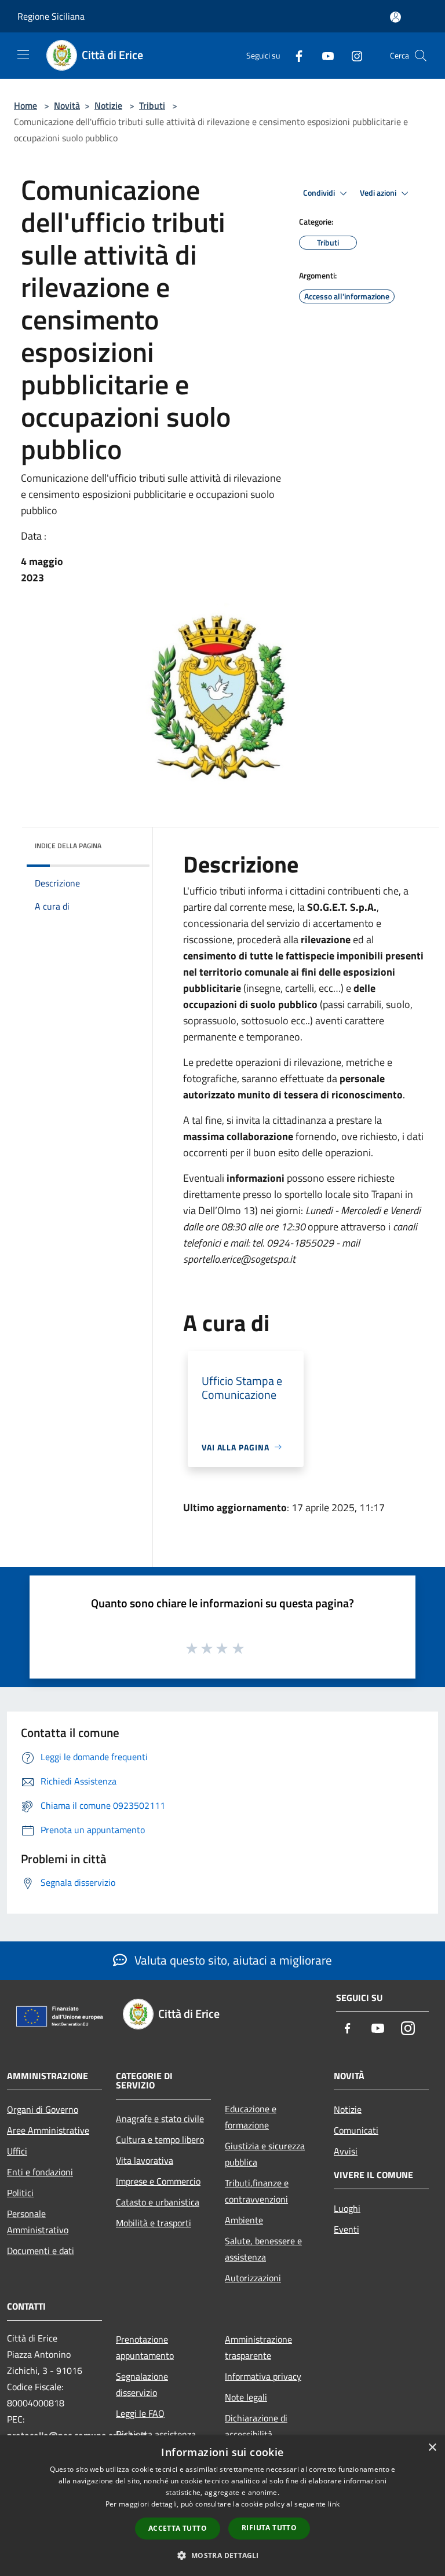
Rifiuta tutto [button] (269, 2528)
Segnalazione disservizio (142, 2384)
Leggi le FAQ (140, 2413)
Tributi (152, 105)
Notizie (108, 105)
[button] (222, 2555)
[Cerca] (421, 56)
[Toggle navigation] (23, 54)
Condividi (320, 193)
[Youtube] (323, 55)
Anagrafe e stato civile (160, 2119)
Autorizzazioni (253, 2278)
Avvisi (346, 2151)
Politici (20, 2193)
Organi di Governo (43, 2109)
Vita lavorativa (145, 2160)
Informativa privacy (263, 2376)
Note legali (246, 2397)
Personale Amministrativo (38, 2222)
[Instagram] (352, 55)
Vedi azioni (379, 193)
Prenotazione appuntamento (145, 2347)
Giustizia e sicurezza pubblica (265, 2154)
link (334, 2504)
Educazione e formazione (251, 2117)
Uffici (17, 2151)
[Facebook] (294, 55)
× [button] (432, 2448)
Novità (67, 105)
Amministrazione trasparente (258, 2347)
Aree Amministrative (48, 2130)
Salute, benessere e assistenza (263, 2249)
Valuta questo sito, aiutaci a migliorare (232, 1960)
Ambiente (244, 2220)
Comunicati (356, 2130)
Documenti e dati (41, 2251)
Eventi (346, 2229)
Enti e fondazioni (40, 2172)
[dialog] (222, 2506)
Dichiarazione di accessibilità (256, 2426)
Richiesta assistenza (156, 2434)
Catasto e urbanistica (158, 2202)
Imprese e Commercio (158, 2181)
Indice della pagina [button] (68, 846)
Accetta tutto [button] (178, 2528)
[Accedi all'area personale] (395, 17)
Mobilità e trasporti (154, 2223)
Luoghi (347, 2208)
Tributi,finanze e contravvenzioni (257, 2191)
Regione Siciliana (51, 16)
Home (25, 105)
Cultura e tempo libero (160, 2139)
